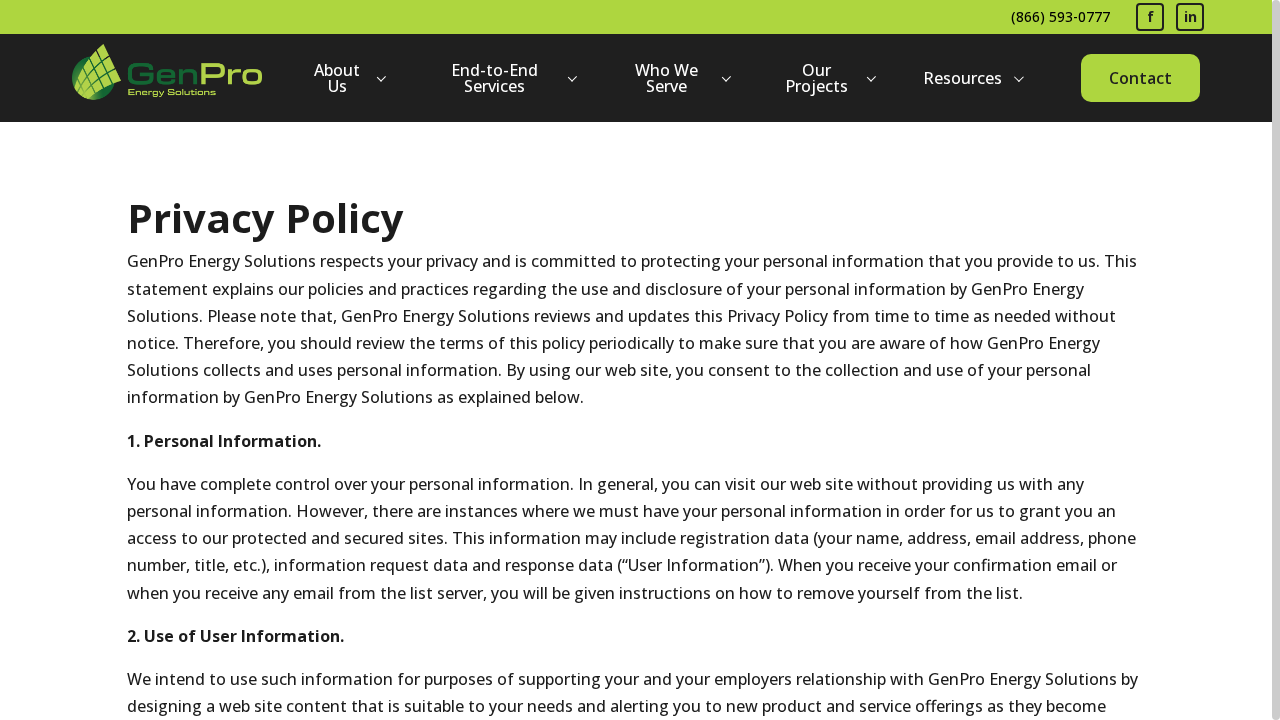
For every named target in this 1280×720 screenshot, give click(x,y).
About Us (337, 78)
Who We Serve (666, 78)
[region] (640, 360)
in (1190, 16)
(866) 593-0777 (1060, 17)
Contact (1140, 78)
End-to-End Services (494, 78)
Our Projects (816, 78)
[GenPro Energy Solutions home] (167, 78)
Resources (962, 78)
